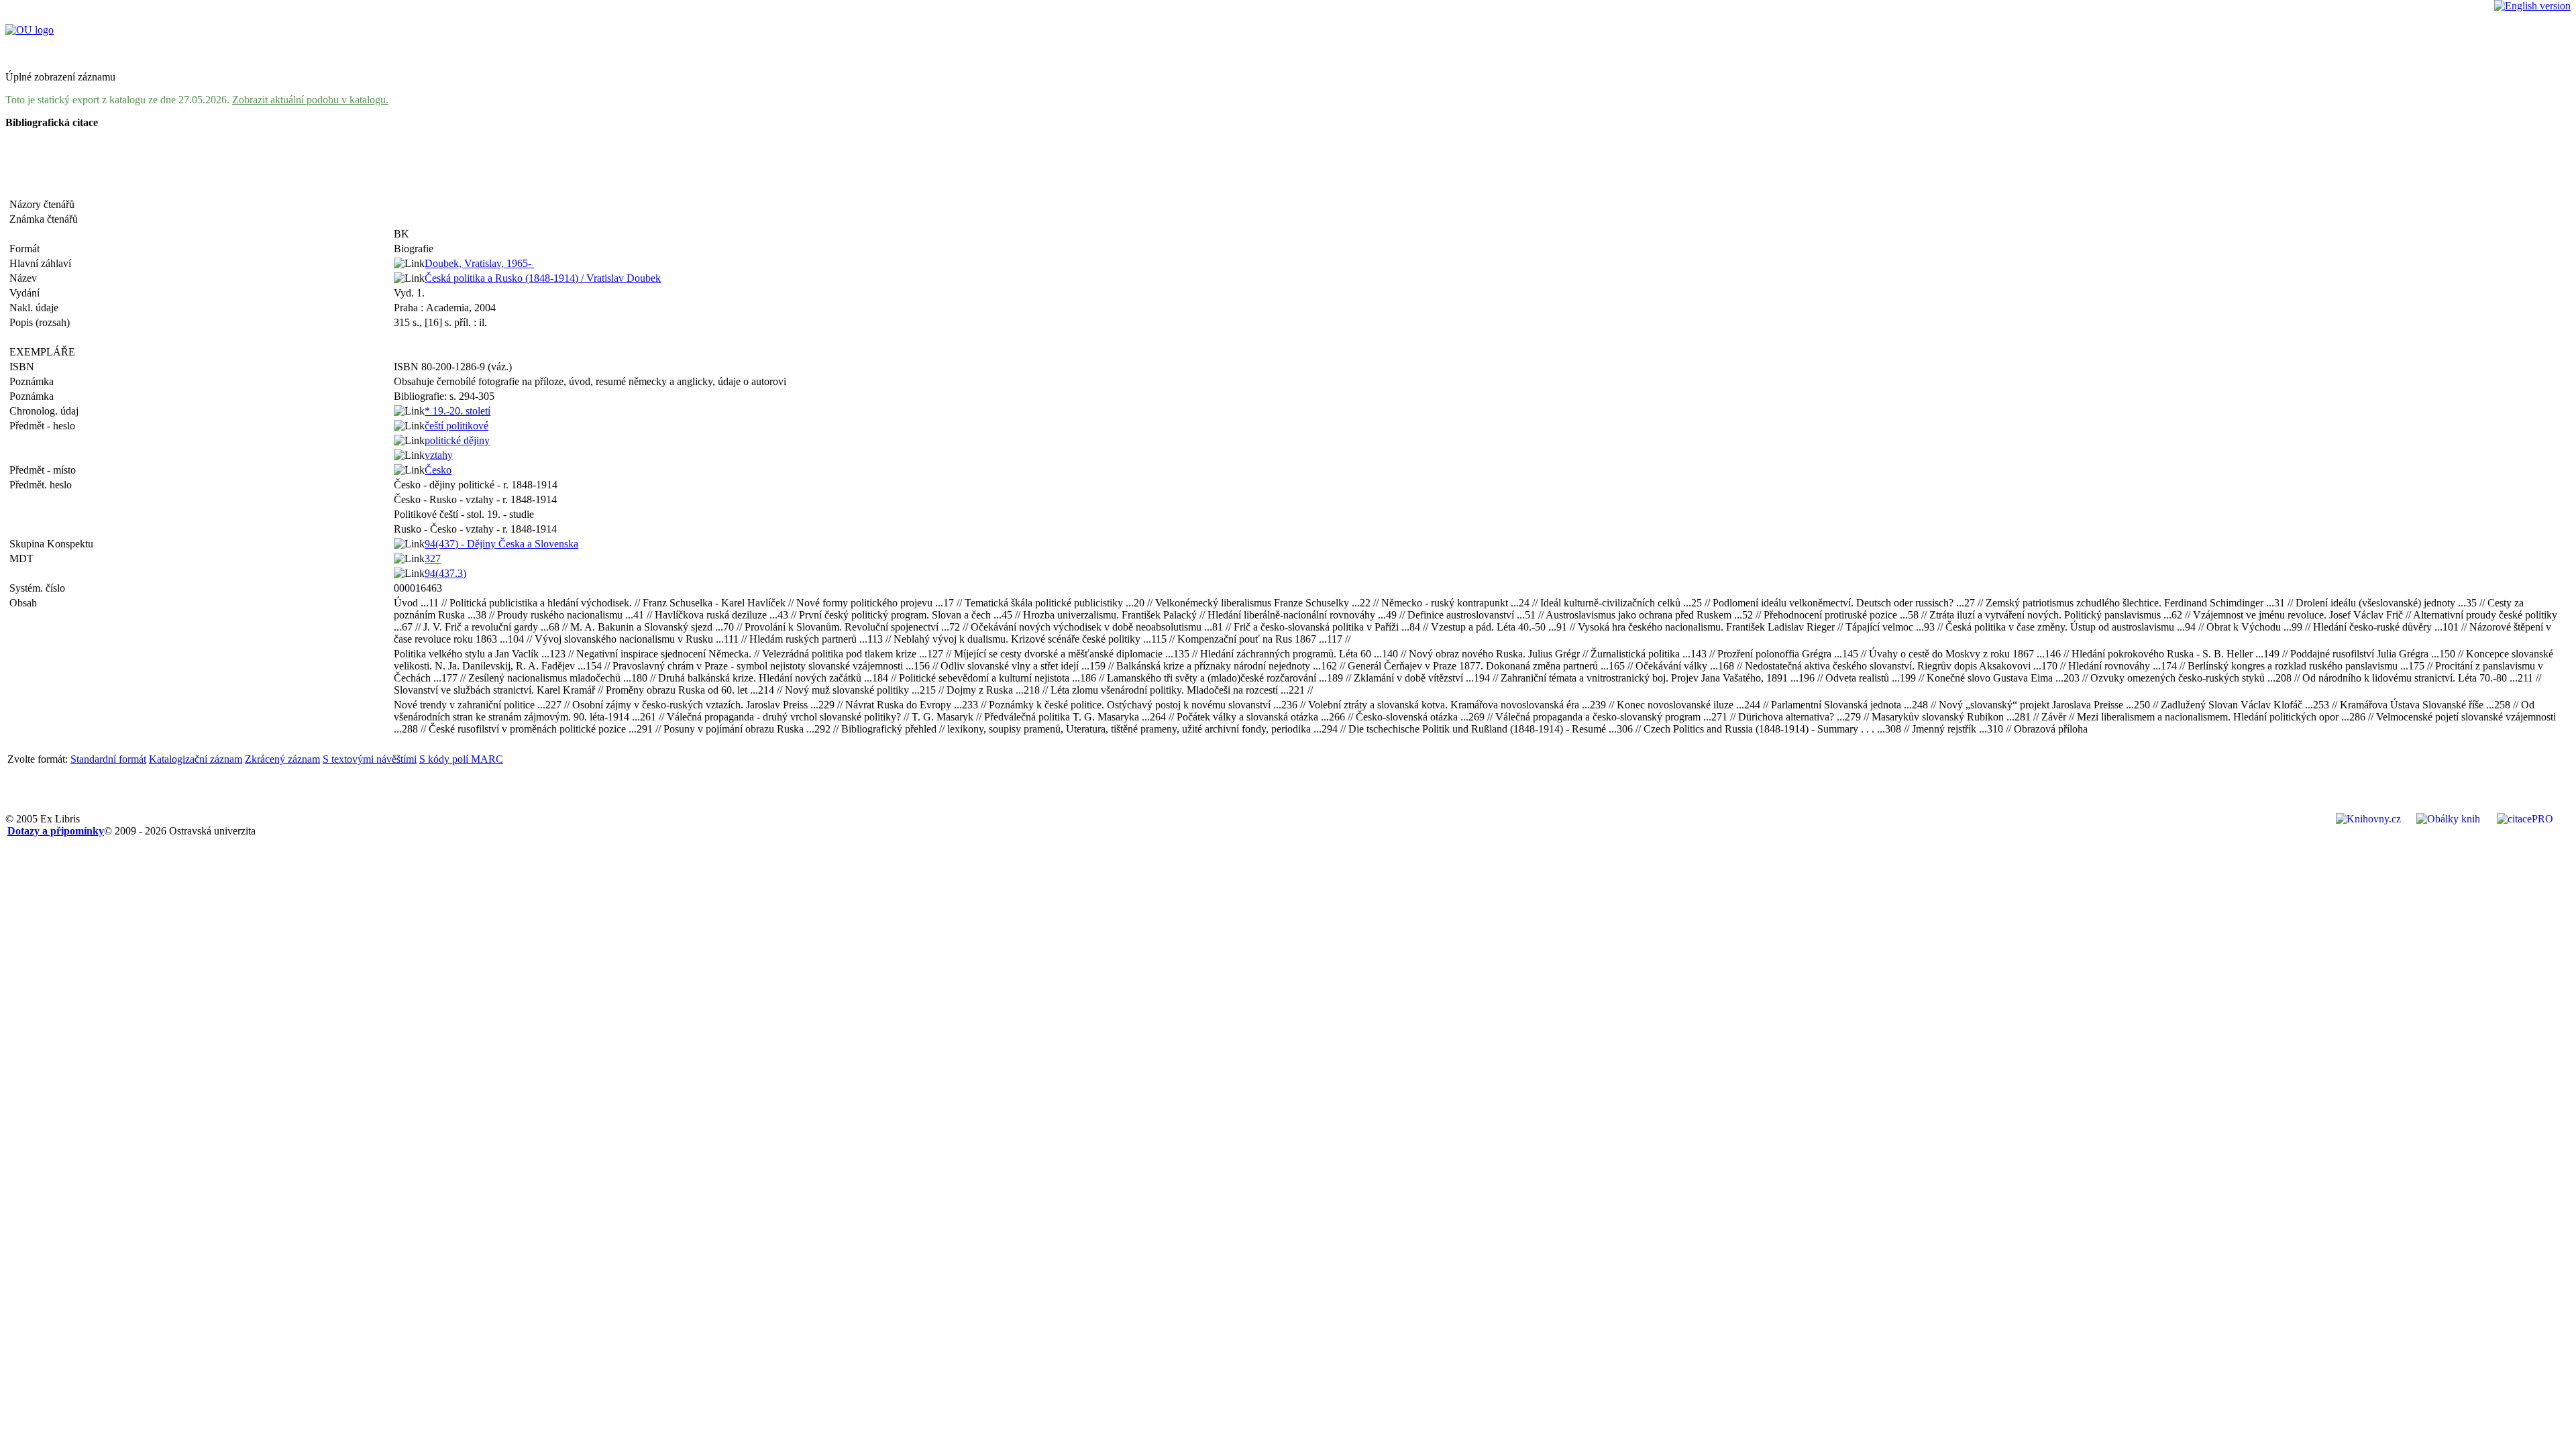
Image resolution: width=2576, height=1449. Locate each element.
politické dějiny (457, 440)
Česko (438, 470)
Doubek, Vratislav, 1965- (479, 263)
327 (433, 558)
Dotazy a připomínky (56, 831)
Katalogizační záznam (196, 759)
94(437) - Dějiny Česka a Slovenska (501, 544)
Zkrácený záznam (282, 759)
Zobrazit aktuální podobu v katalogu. (310, 100)
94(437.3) (445, 573)
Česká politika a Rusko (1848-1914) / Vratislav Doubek (543, 278)
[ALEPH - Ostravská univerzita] (30, 30)
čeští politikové (457, 426)
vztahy (439, 455)
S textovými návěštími (370, 759)
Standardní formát (108, 759)
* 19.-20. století (458, 411)
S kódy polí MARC (461, 759)
